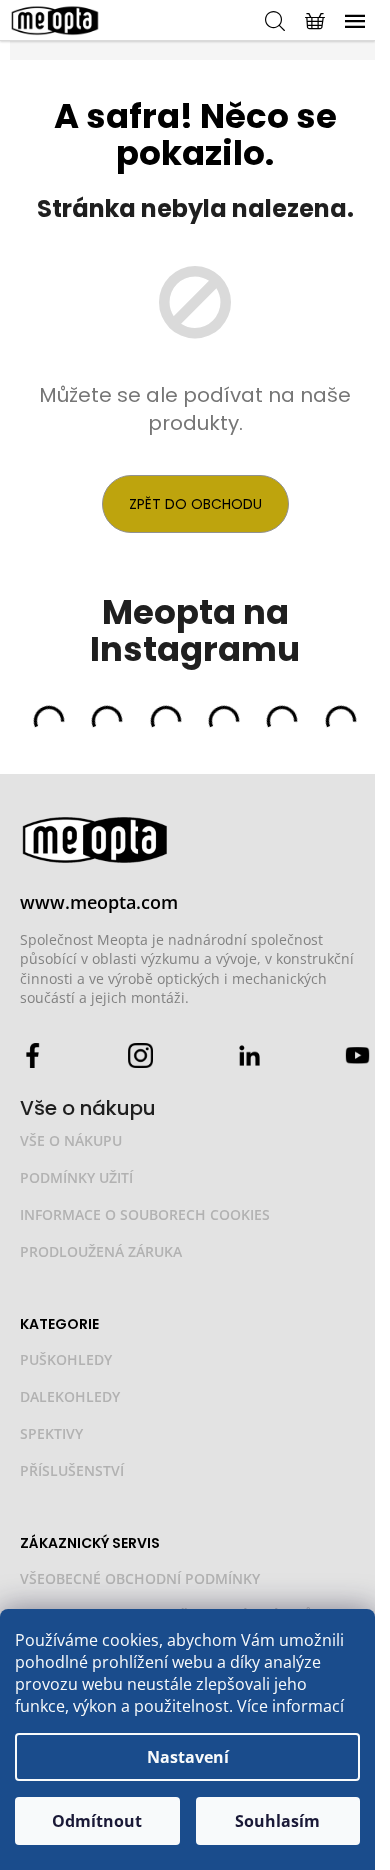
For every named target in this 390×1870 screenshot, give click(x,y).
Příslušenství (72, 1470)
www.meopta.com (99, 902)
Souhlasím (277, 1821)
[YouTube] (357, 1054)
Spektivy (51, 1433)
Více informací (290, 1706)
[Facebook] (32, 1054)
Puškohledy (66, 1359)
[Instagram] (140, 1054)
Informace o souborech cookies (145, 1214)
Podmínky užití (76, 1177)
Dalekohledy (70, 1396)
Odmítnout (97, 1821)
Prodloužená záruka (101, 1251)
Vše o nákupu (71, 1140)
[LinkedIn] (249, 1054)
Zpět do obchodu (195, 504)
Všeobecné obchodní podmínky (140, 1578)
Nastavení (188, 1757)
